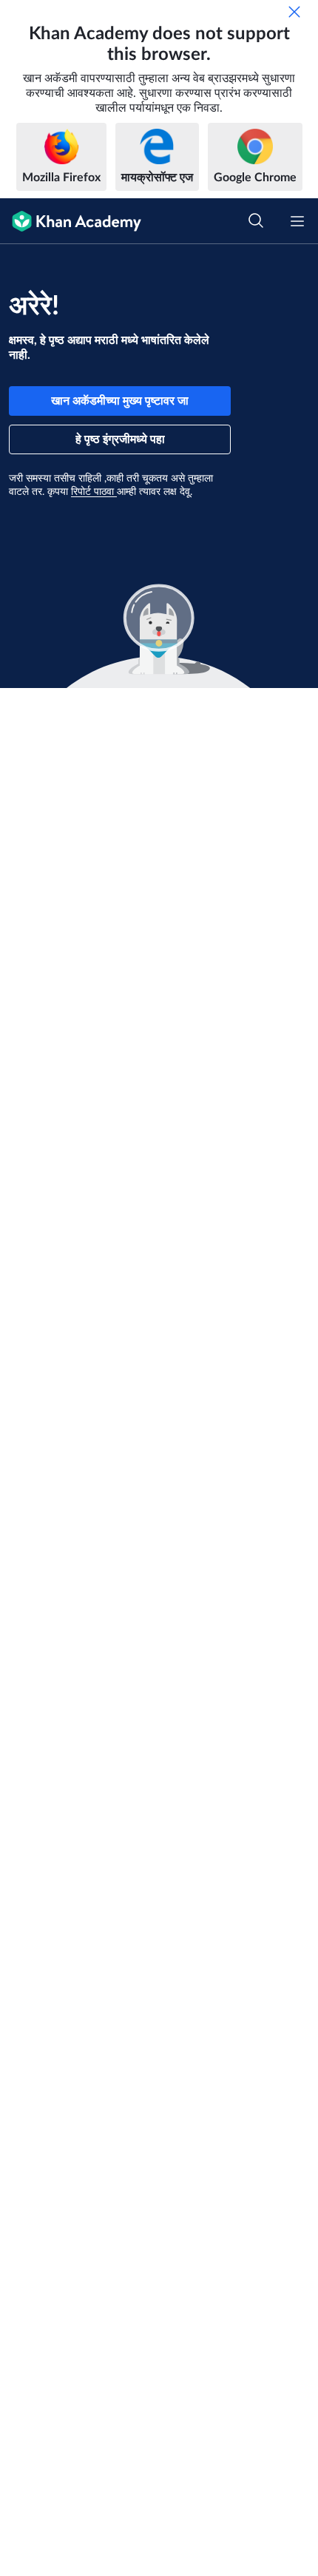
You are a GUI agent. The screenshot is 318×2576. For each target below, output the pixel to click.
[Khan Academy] (71, 221)
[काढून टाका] (294, 12)
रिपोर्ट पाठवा (94, 492)
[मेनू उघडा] (297, 221)
